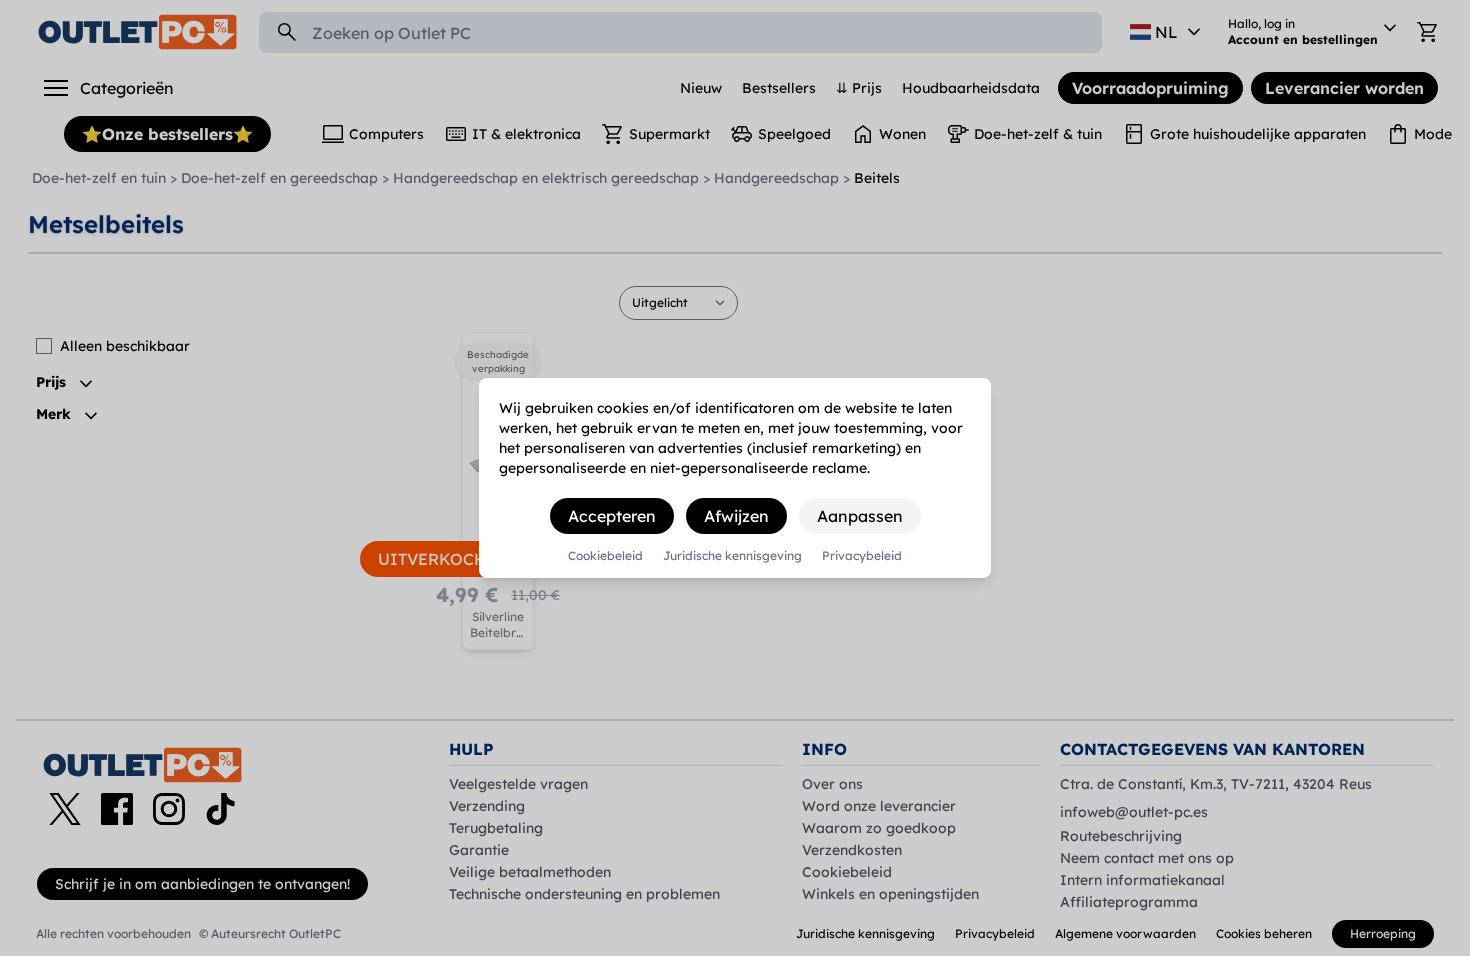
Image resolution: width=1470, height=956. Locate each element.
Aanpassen (860, 516)
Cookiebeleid (605, 556)
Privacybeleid (862, 556)
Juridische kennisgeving (732, 556)
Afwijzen (736, 516)
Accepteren (612, 516)
